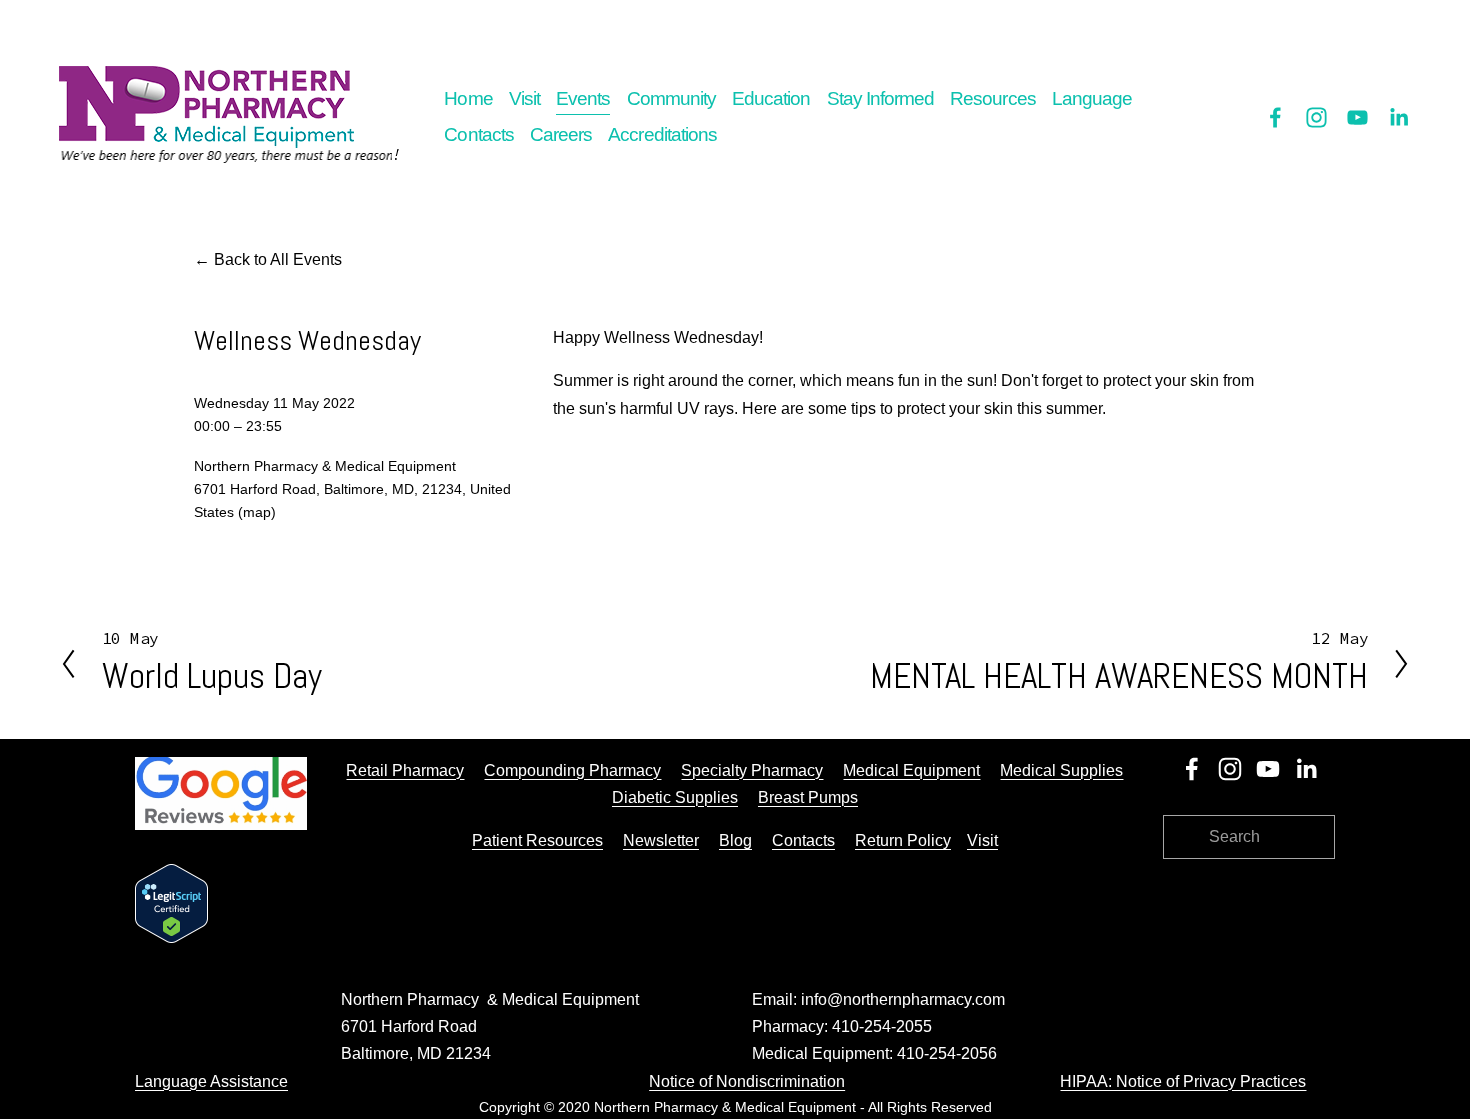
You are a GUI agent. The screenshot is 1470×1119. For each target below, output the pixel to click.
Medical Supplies (1061, 770)
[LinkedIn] (1398, 117)
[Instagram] (1316, 117)
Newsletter (661, 840)
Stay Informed (881, 98)
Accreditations (662, 134)
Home (468, 98)
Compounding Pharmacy (572, 770)
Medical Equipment (911, 770)
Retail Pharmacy (405, 770)
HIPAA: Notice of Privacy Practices (1183, 1081)
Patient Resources (537, 840)
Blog (735, 840)
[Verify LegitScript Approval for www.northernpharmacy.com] (171, 937)
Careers (561, 134)
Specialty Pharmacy (752, 770)
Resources (992, 98)
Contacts (478, 134)
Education (771, 98)
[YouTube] (1357, 117)
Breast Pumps (808, 797)
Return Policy (903, 840)
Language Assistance (211, 1081)
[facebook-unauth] (1275, 117)
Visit (524, 98)
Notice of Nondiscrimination (747, 1081)
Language (1092, 98)
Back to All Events (278, 259)
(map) (257, 512)
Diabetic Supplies (675, 797)
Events (583, 98)
